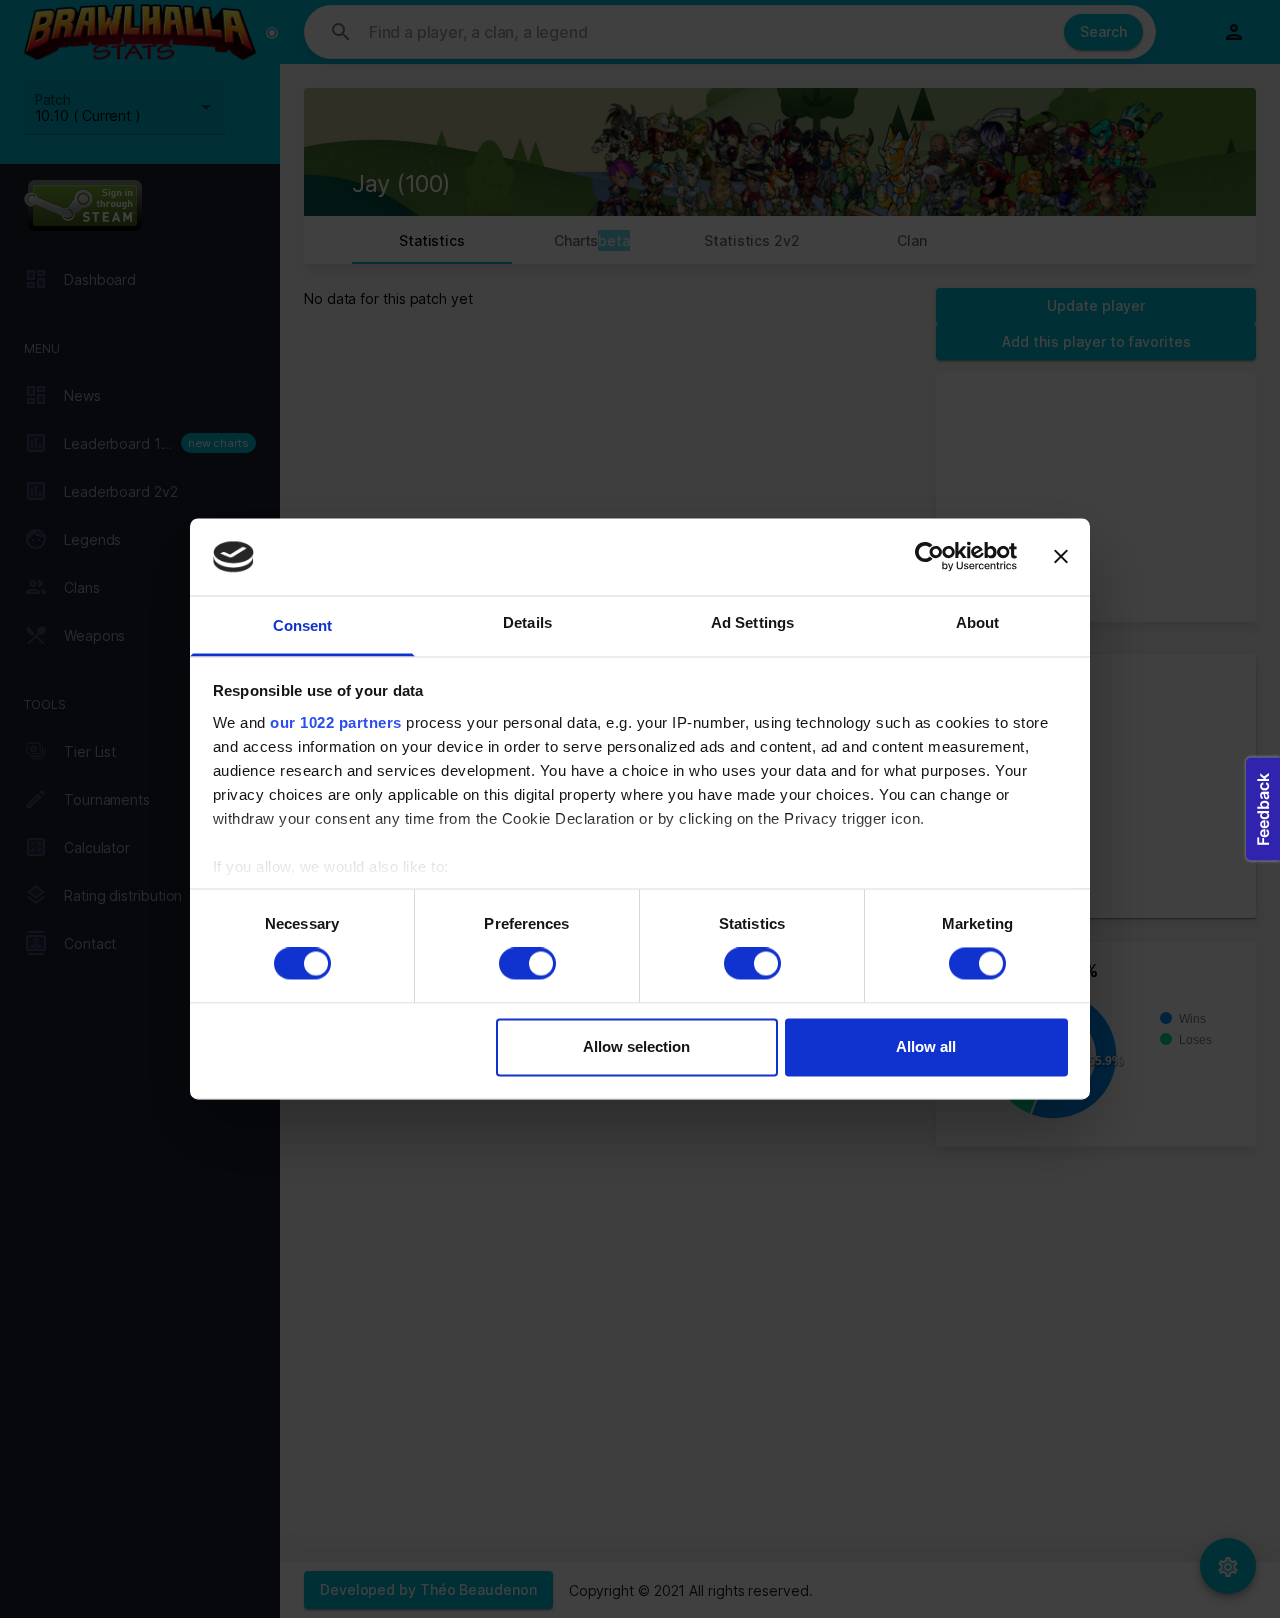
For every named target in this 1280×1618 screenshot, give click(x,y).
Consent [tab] (303, 625)
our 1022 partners (336, 722)
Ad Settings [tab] (752, 622)
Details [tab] (527, 622)
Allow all (926, 1046)
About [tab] (978, 622)
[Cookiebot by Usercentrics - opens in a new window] (929, 557)
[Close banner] (1061, 557)
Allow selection (636, 1046)
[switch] (527, 964)
